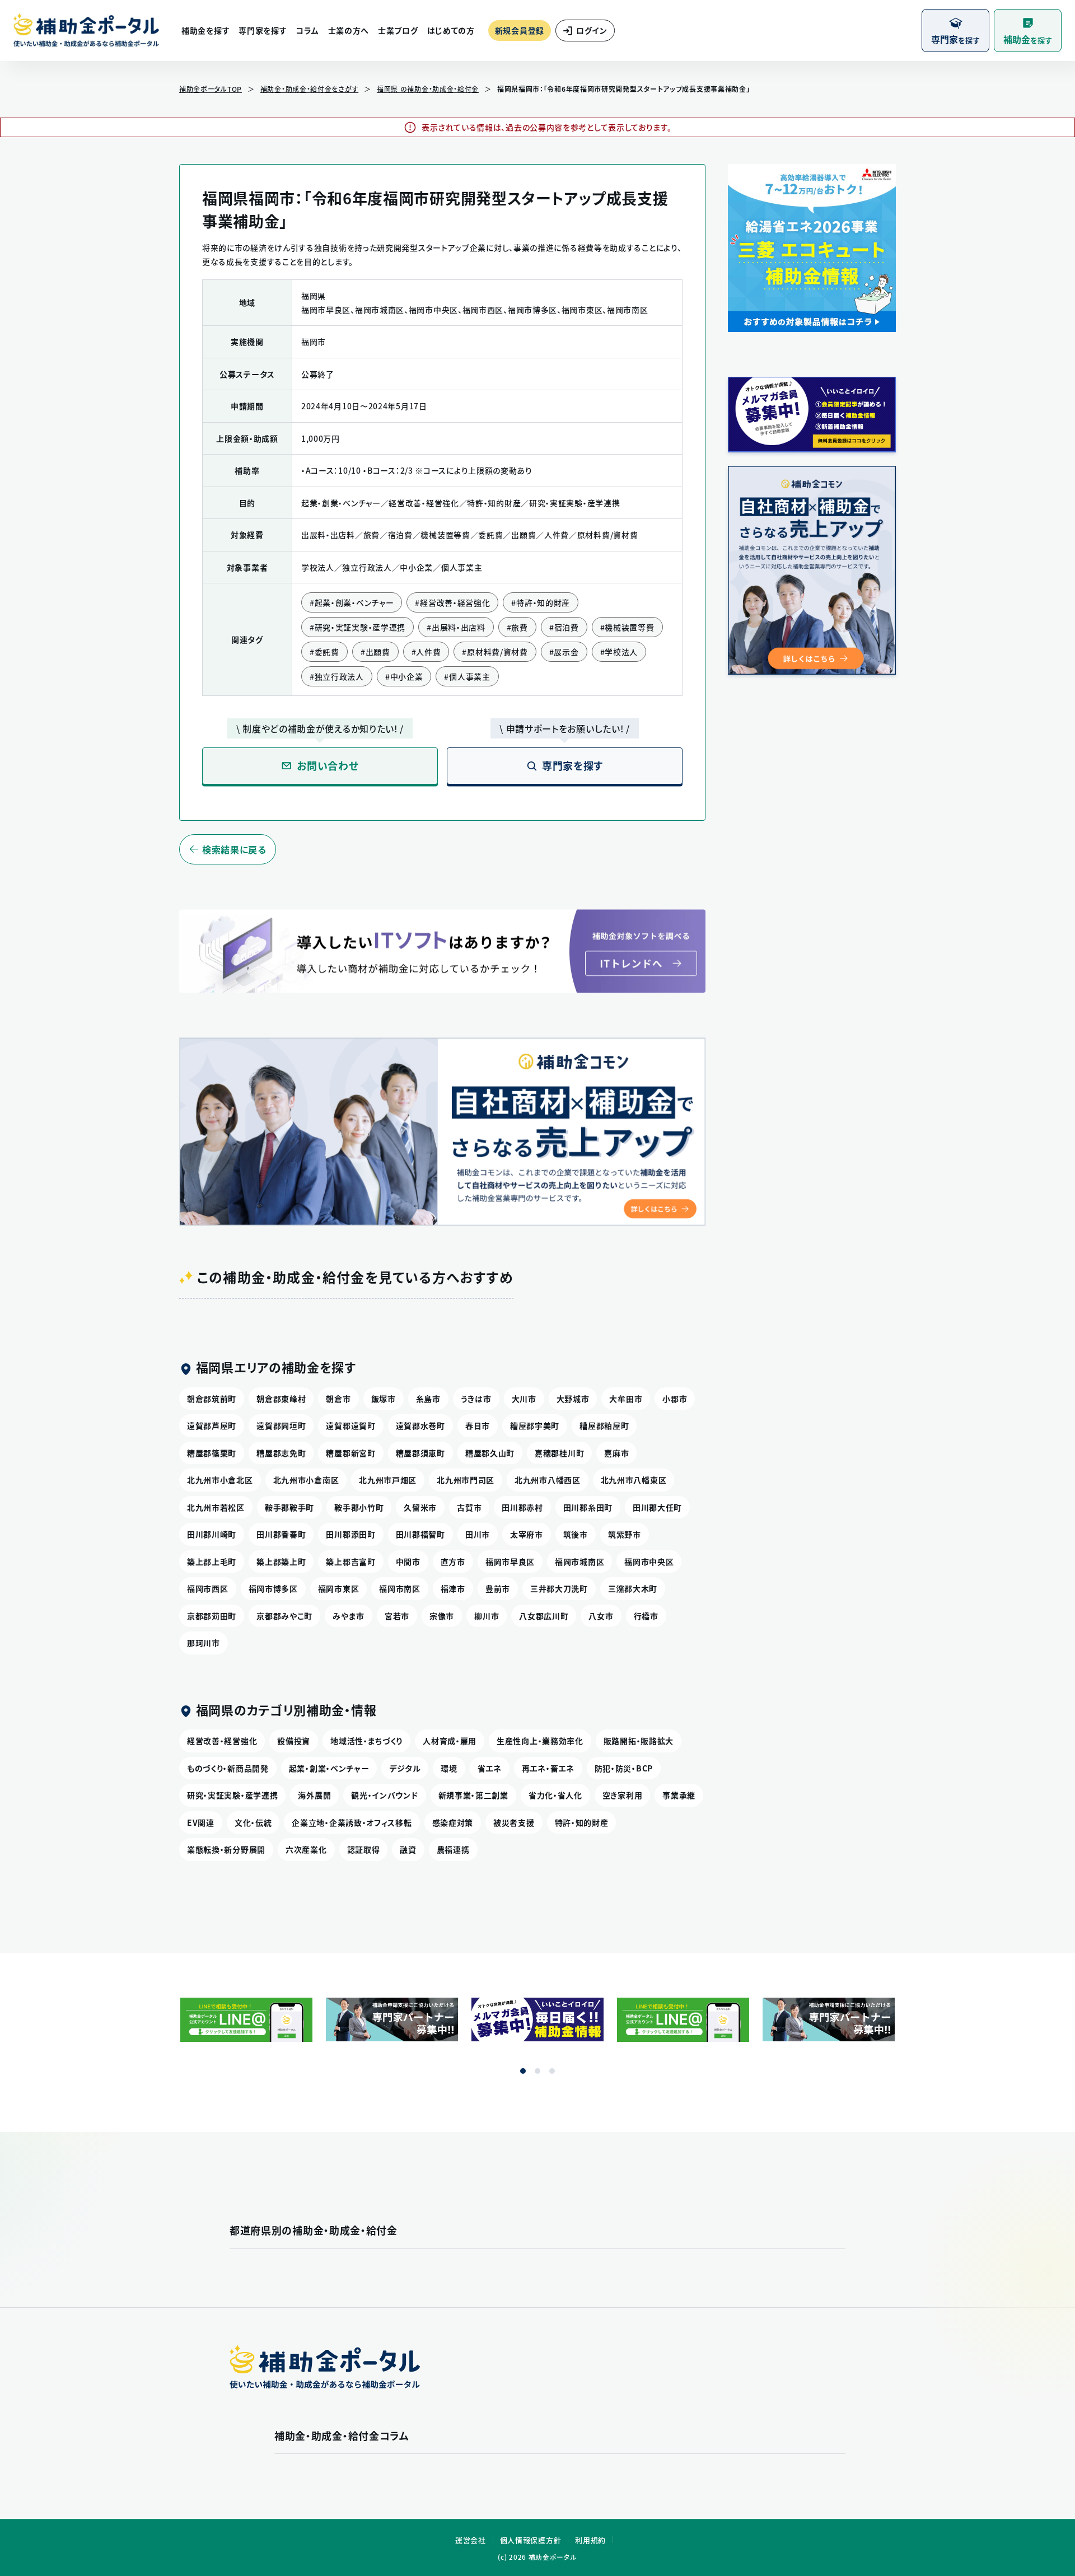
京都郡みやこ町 (284, 1616)
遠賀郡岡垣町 (281, 1425)
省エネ (490, 1768)
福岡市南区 (400, 1588)
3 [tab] (552, 2071)
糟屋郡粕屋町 (604, 1425)
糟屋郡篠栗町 (212, 1453)
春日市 (478, 1425)
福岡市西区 (208, 1588)
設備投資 (294, 1741)
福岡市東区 (339, 1588)
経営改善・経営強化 (222, 1741)
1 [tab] (523, 2071)
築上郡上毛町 (212, 1562)
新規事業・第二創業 (473, 1795)
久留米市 (420, 1507)
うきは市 (476, 1399)
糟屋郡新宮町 (350, 1453)
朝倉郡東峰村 (281, 1399)
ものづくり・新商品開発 (228, 1768)
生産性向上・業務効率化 (540, 1741)
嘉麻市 (616, 1453)
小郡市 (675, 1399)
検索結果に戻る (234, 849)
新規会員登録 (520, 30)
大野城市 (573, 1399)
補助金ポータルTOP (211, 89)
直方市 (453, 1562)
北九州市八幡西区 (548, 1480)
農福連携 (453, 1849)
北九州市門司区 (466, 1480)
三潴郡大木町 (633, 1588)
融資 (408, 1849)
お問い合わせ (328, 766)
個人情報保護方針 (531, 2540)
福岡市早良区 (510, 1562)
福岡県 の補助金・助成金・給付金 (428, 89)
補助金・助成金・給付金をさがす (310, 89)
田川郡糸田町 (588, 1507)
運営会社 (471, 2540)
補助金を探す (205, 30)
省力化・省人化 (555, 1795)
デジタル (405, 1768)
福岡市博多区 (273, 1588)
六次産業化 (306, 1849)
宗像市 (442, 1616)
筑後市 (576, 1534)
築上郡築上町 (281, 1562)
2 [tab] (537, 2071)
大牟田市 (626, 1399)
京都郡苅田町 (212, 1616)
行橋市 (646, 1616)
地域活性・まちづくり (366, 1741)
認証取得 (364, 1849)
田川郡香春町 (281, 1534)
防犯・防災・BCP (624, 1768)
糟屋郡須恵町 (420, 1453)
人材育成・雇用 (450, 1741)
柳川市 (487, 1616)
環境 (449, 1768)
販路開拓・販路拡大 (639, 1741)
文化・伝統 (253, 1822)
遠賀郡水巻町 (420, 1425)
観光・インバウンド (384, 1795)
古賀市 (469, 1507)
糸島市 (428, 1399)
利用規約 (590, 2540)
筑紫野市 (625, 1534)
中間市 (408, 1562)
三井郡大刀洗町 (559, 1588)
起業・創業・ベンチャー (329, 1768)
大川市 (524, 1399)
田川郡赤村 (522, 1507)
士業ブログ (398, 30)
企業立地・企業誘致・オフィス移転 (352, 1822)
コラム (307, 30)
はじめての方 (451, 30)
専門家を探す (263, 30)
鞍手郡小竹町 (359, 1507)
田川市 (478, 1534)
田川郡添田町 (350, 1534)
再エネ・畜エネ (548, 1768)
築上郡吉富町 (350, 1562)
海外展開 (314, 1795)
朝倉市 (338, 1399)
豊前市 (498, 1588)
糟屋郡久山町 (490, 1453)
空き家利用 (623, 1795)
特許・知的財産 (582, 1822)
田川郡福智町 (420, 1534)
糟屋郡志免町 (281, 1453)
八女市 (601, 1616)
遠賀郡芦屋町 (212, 1425)
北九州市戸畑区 (388, 1480)
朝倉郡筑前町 (212, 1399)
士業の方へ (349, 30)
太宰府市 (527, 1534)
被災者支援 (514, 1822)
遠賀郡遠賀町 (350, 1425)
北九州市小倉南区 (306, 1480)
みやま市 (349, 1616)
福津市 (453, 1588)
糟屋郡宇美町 (535, 1425)
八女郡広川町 (544, 1616)
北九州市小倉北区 (220, 1480)
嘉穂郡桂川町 (559, 1453)
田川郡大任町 (657, 1507)
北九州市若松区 (216, 1507)
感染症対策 (453, 1822)
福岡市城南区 (579, 1562)
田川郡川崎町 (212, 1534)
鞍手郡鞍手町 (289, 1507)
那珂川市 (204, 1643)
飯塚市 (384, 1399)
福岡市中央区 (649, 1562)
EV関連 (201, 1822)
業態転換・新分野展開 (226, 1849)
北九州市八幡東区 (634, 1480)
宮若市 (397, 1616)
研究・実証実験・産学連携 (232, 1795)
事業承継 (679, 1795)
